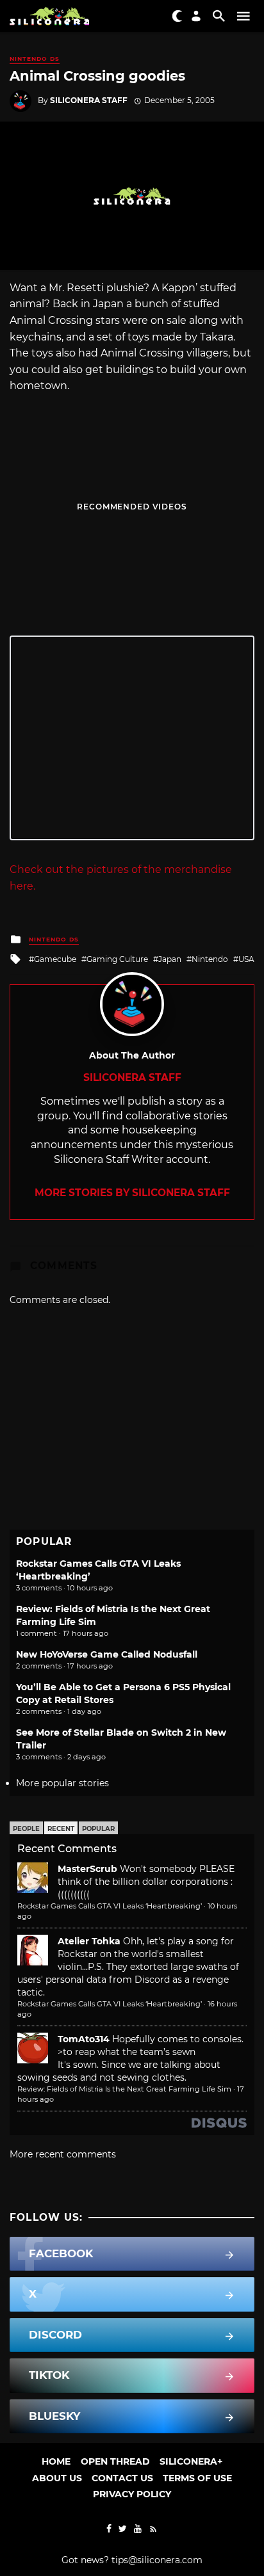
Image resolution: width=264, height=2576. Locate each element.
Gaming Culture (117, 959)
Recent (61, 1829)
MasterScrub (87, 1869)
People (26, 1829)
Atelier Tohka (89, 1941)
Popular (98, 1829)
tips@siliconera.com (157, 2560)
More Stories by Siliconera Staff (132, 1193)
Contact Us (122, 2478)
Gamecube (55, 959)
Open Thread (115, 2461)
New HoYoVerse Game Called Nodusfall (107, 1654)
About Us (57, 2478)
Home (56, 2461)
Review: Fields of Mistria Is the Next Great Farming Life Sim (124, 2089)
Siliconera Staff (89, 100)
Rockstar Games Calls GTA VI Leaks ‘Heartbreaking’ (110, 1906)
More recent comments (63, 2154)
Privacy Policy (132, 2494)
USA (246, 959)
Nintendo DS (35, 59)
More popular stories (62, 1783)
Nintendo (210, 959)
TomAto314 (84, 2039)
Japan (170, 959)
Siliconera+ (191, 2461)
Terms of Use (197, 2478)
